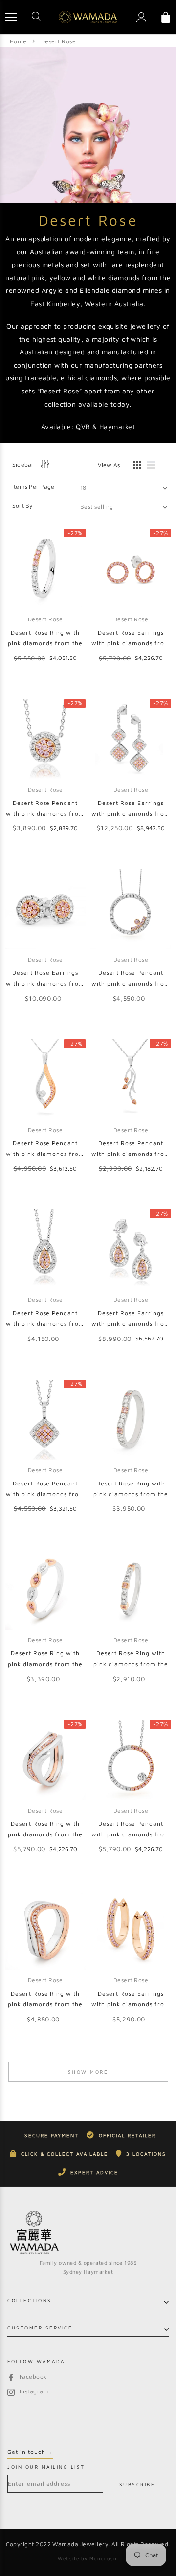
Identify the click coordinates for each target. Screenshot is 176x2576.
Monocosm (104, 2558)
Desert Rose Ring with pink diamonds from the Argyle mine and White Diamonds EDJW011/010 (45, 639)
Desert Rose (58, 41)
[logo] (88, 17)
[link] (45, 569)
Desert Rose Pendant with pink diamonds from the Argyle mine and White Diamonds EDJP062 (45, 1319)
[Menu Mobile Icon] (11, 17)
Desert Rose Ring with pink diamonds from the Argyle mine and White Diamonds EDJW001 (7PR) (131, 1490)
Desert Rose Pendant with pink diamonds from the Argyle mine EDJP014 (131, 1149)
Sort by (22, 505)
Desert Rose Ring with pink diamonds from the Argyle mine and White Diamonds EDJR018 (45, 2000)
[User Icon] (142, 17)
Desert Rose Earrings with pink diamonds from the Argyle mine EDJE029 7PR (45, 979)
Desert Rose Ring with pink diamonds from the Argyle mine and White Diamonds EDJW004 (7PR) (45, 1659)
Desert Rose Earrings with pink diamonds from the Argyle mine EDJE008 (131, 1319)
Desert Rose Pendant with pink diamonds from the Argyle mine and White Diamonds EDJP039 (131, 1830)
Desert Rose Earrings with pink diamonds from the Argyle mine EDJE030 (131, 809)
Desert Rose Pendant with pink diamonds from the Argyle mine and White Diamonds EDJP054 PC (45, 809)
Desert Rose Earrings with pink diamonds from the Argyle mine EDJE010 (131, 2000)
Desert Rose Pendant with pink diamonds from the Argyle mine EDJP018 (45, 1490)
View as (109, 465)
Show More (88, 2072)
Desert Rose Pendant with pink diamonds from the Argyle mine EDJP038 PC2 (131, 979)
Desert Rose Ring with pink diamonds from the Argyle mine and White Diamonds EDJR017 (45, 1830)
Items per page (33, 486)
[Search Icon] (37, 17)
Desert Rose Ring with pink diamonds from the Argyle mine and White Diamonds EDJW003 (131, 1659)
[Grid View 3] (136, 467)
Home (18, 41)
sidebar (23, 464)
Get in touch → (30, 2452)
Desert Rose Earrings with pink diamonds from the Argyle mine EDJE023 (131, 639)
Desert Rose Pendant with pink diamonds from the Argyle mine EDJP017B (45, 1149)
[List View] (154, 467)
